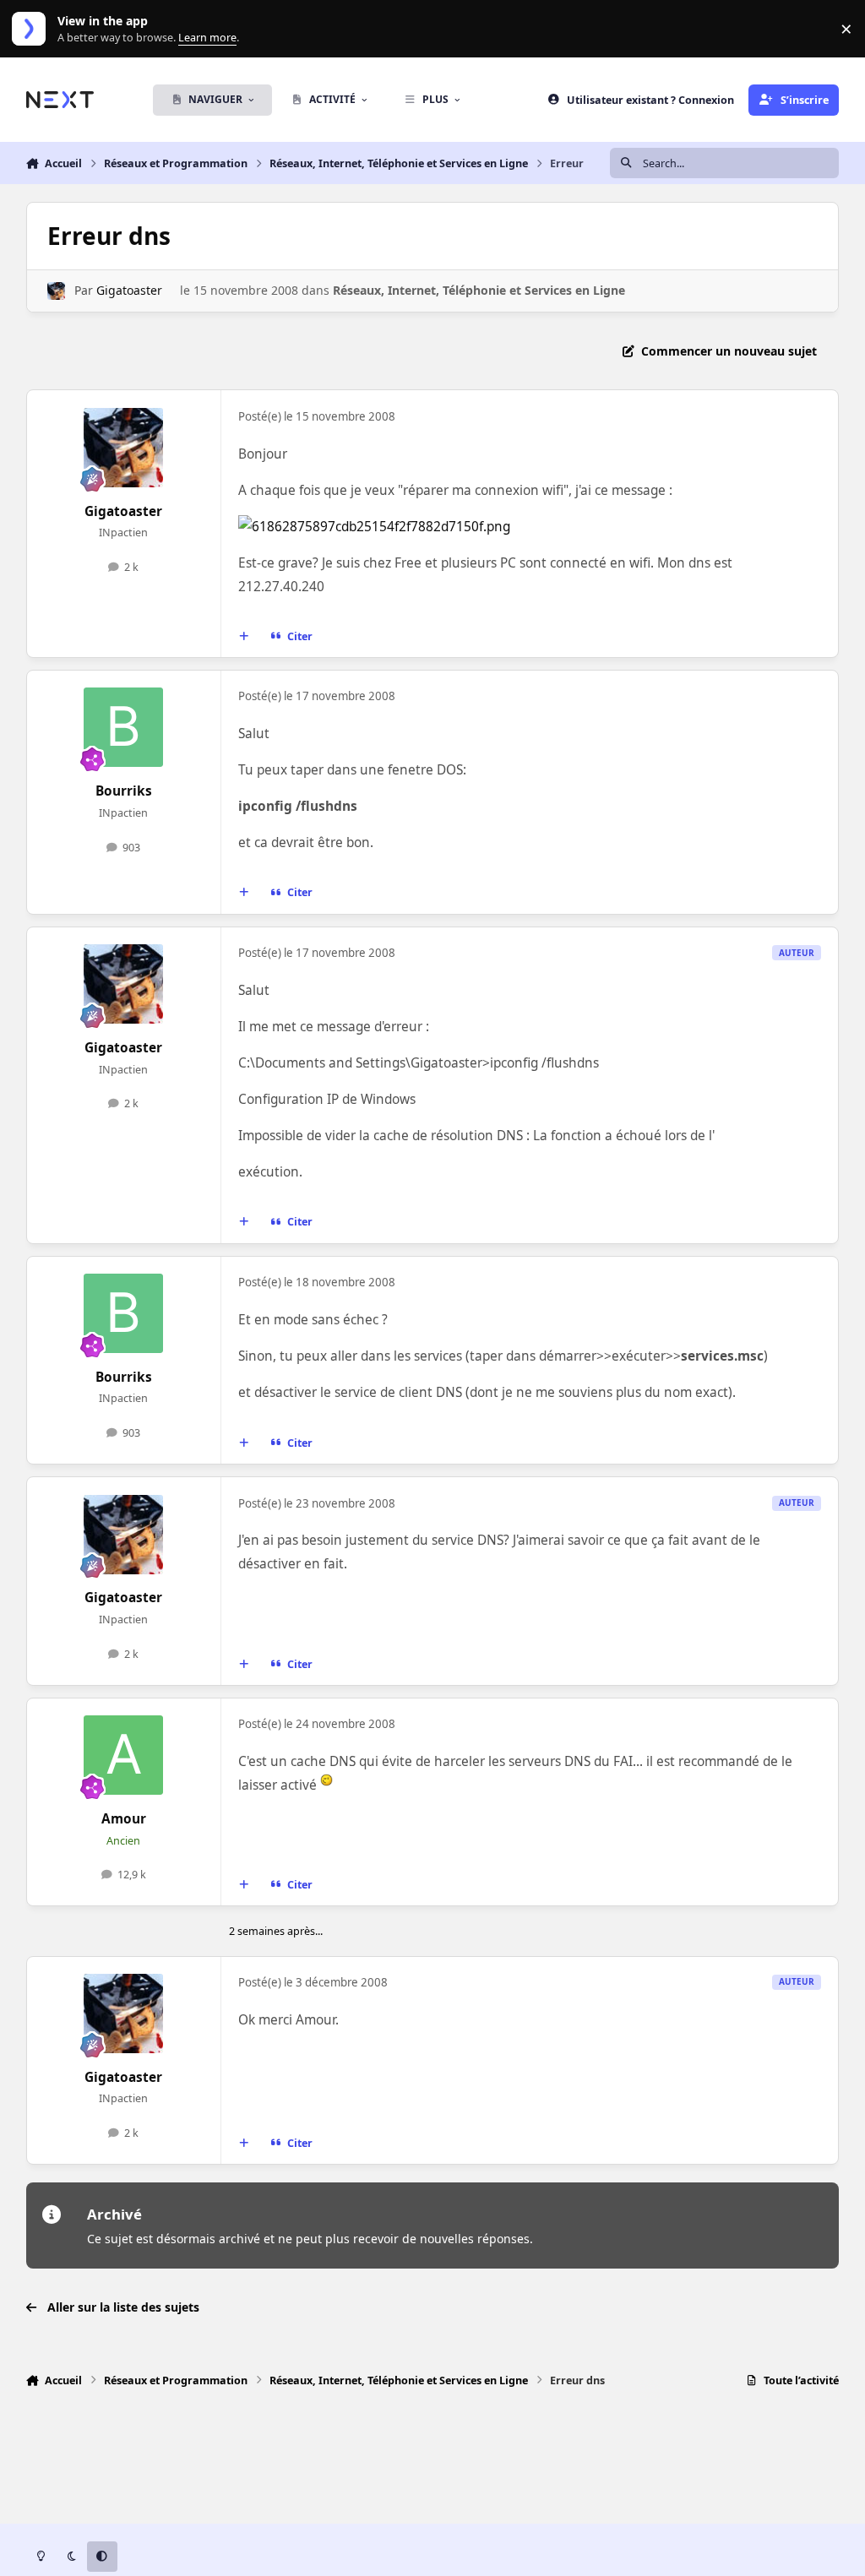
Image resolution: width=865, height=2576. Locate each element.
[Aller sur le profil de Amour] (123, 1755)
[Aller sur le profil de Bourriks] (123, 727)
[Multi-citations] (243, 637)
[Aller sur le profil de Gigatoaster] (56, 291)
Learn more (33, 29)
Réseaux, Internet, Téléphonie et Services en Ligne (479, 290)
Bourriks (124, 791)
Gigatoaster (129, 290)
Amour (124, 1819)
